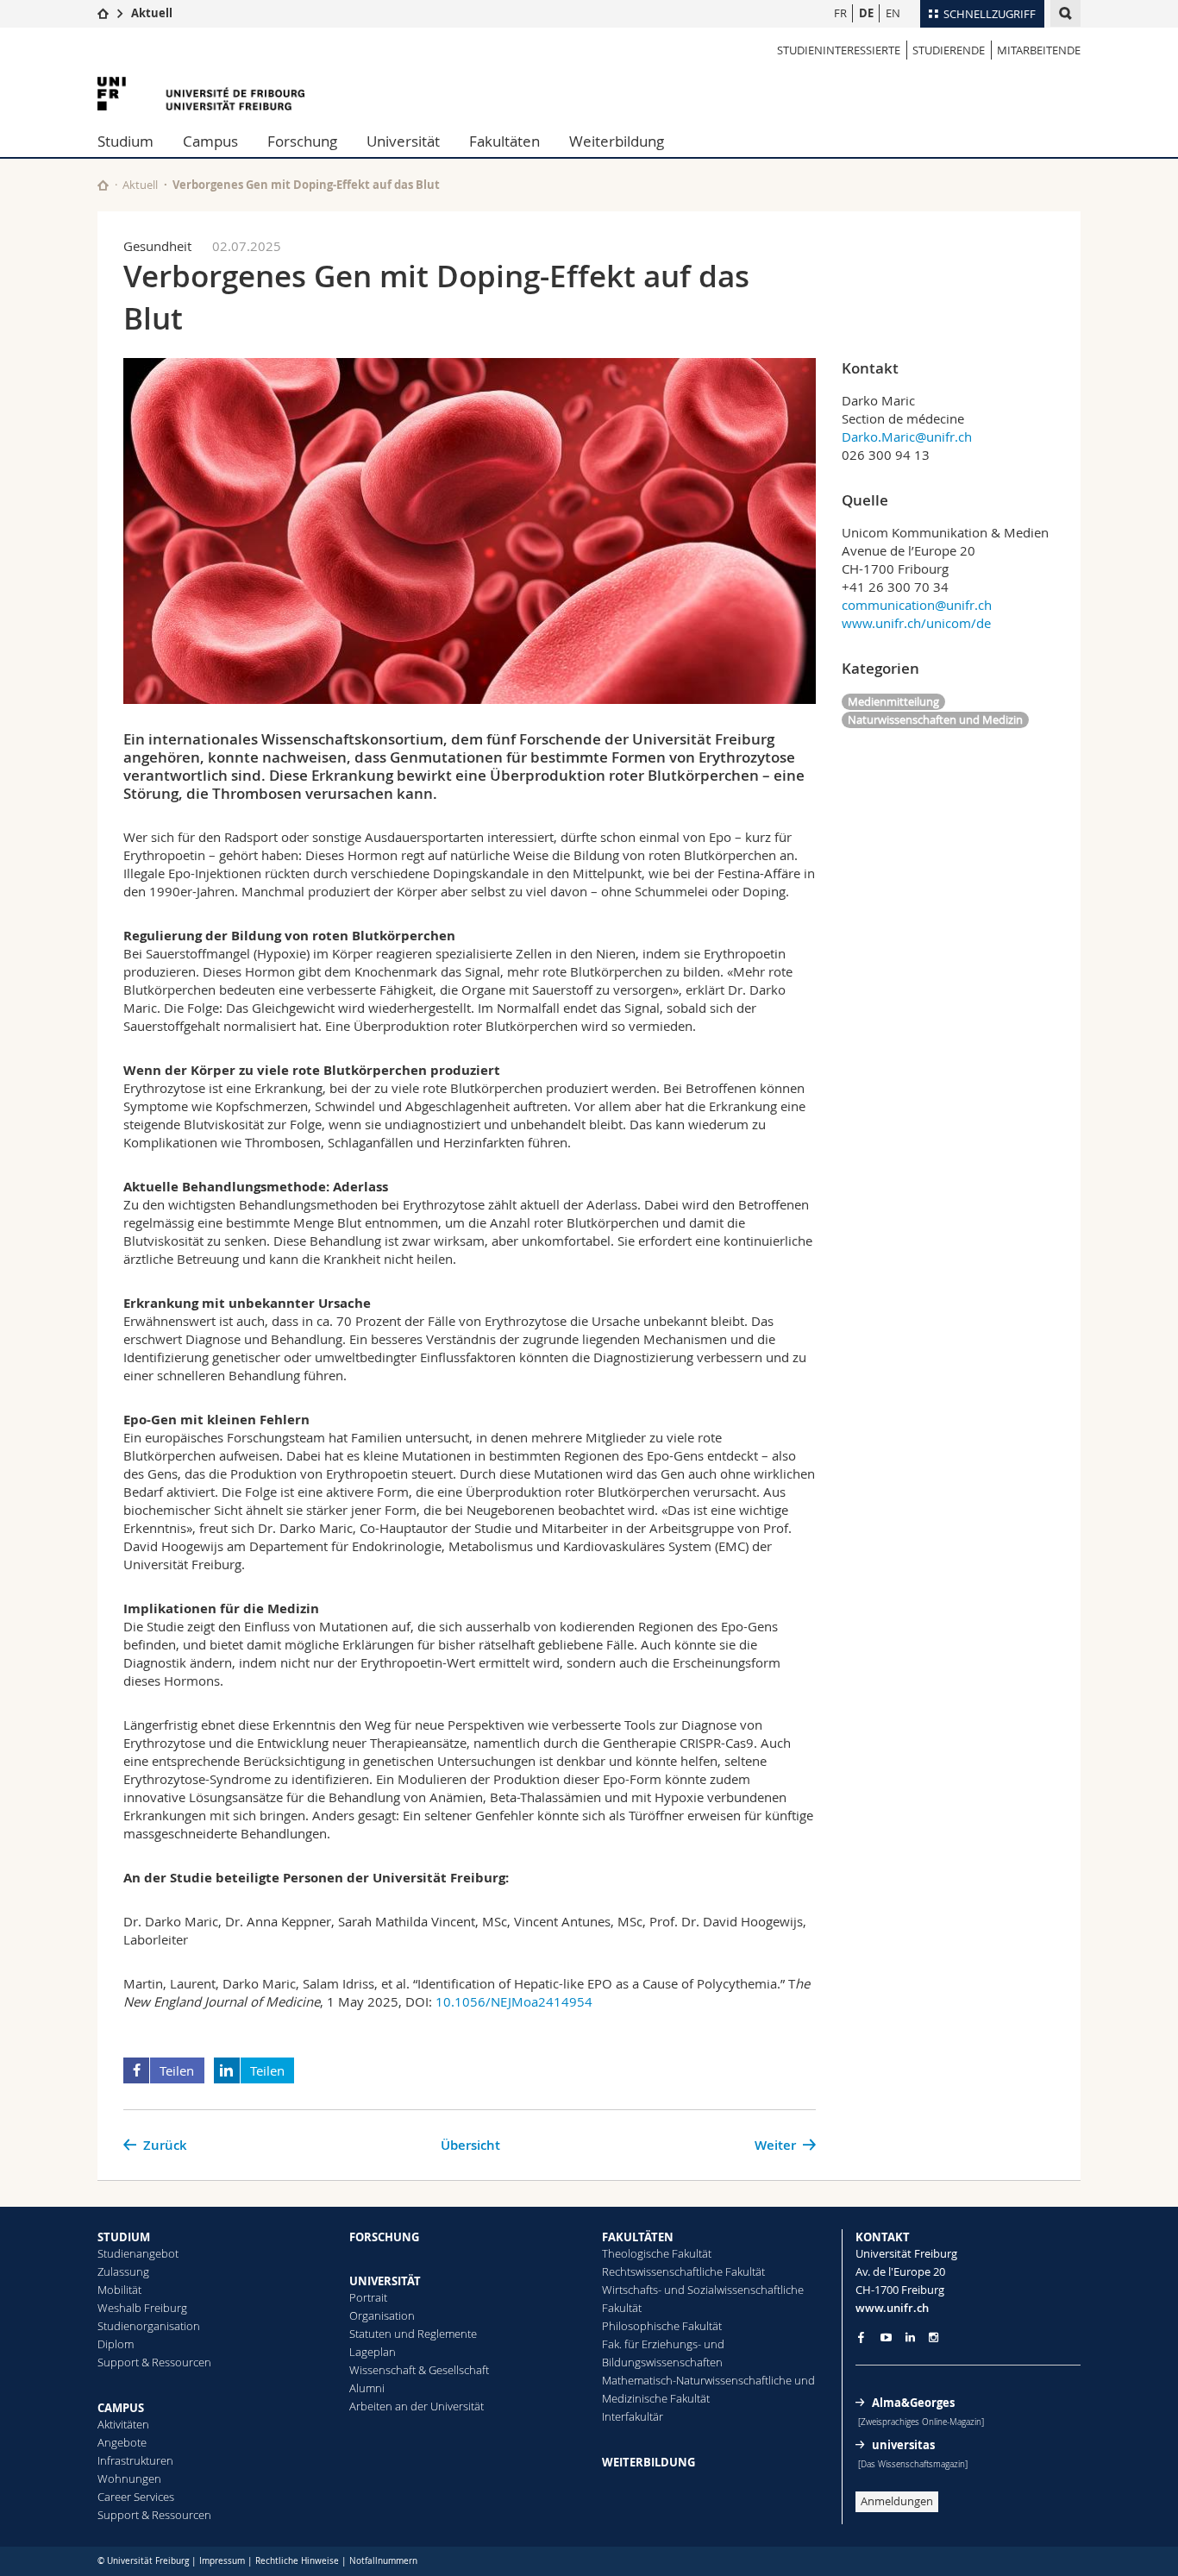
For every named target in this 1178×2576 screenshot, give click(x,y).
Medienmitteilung (893, 701)
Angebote (122, 2442)
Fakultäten (504, 141)
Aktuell (152, 13)
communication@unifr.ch (917, 605)
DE (866, 13)
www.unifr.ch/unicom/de (916, 623)
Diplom (116, 2344)
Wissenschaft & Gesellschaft (419, 2370)
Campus (210, 141)
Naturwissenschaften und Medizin (935, 719)
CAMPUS (121, 2408)
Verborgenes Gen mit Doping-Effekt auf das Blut (306, 185)
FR (840, 13)
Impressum (222, 2561)
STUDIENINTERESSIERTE (839, 50)
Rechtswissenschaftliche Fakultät (683, 2271)
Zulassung (123, 2271)
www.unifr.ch (892, 2308)
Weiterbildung (617, 141)
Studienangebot (138, 2253)
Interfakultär (633, 2416)
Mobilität (119, 2290)
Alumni (367, 2388)
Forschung (302, 141)
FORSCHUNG (384, 2237)
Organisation (382, 2315)
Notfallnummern (383, 2561)
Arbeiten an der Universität (417, 2406)
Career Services (136, 2497)
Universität (403, 141)
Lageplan (373, 2352)
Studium (125, 141)
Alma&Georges (913, 2403)
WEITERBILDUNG (649, 2462)
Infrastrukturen (135, 2460)
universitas (903, 2445)
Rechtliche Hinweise (297, 2561)
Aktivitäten (123, 2424)
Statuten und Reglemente (413, 2334)
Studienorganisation (149, 2326)
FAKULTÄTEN (638, 2237)
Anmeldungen (897, 2501)
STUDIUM (124, 2237)
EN (893, 13)
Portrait (368, 2297)
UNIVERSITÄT (385, 2281)
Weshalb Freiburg (142, 2308)
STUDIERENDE (949, 50)
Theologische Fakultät (657, 2253)
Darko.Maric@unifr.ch (907, 437)
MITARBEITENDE (1039, 50)
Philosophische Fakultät (662, 2326)
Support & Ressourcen (154, 2362)
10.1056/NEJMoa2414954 (514, 2001)
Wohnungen (129, 2479)
